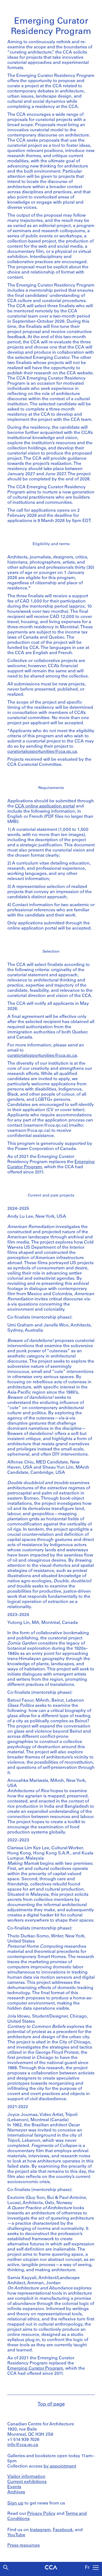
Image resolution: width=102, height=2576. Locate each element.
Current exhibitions (27, 2482)
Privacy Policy (41, 2514)
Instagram (40, 2530)
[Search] (6, 2567)
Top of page (51, 2404)
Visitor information (26, 2477)
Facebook (63, 2530)
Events (14, 2487)
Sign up (15, 2503)
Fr (87, 2568)
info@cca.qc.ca (23, 2445)
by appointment (60, 2466)
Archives (16, 2492)
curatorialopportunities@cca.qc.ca (42, 752)
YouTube (16, 2535)
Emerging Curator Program (35, 2369)
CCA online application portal (45, 806)
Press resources (24, 2546)
